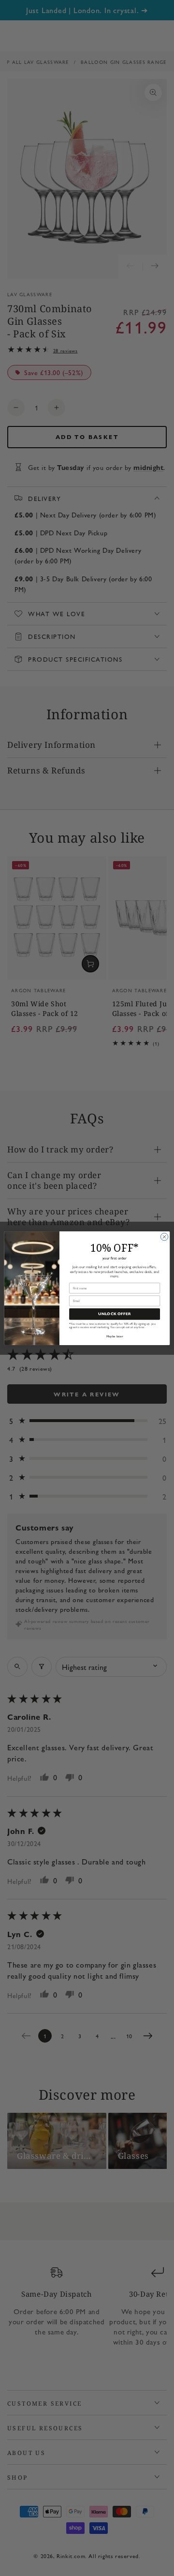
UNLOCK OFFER (115, 1314)
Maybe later (115, 1336)
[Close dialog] (164, 1236)
